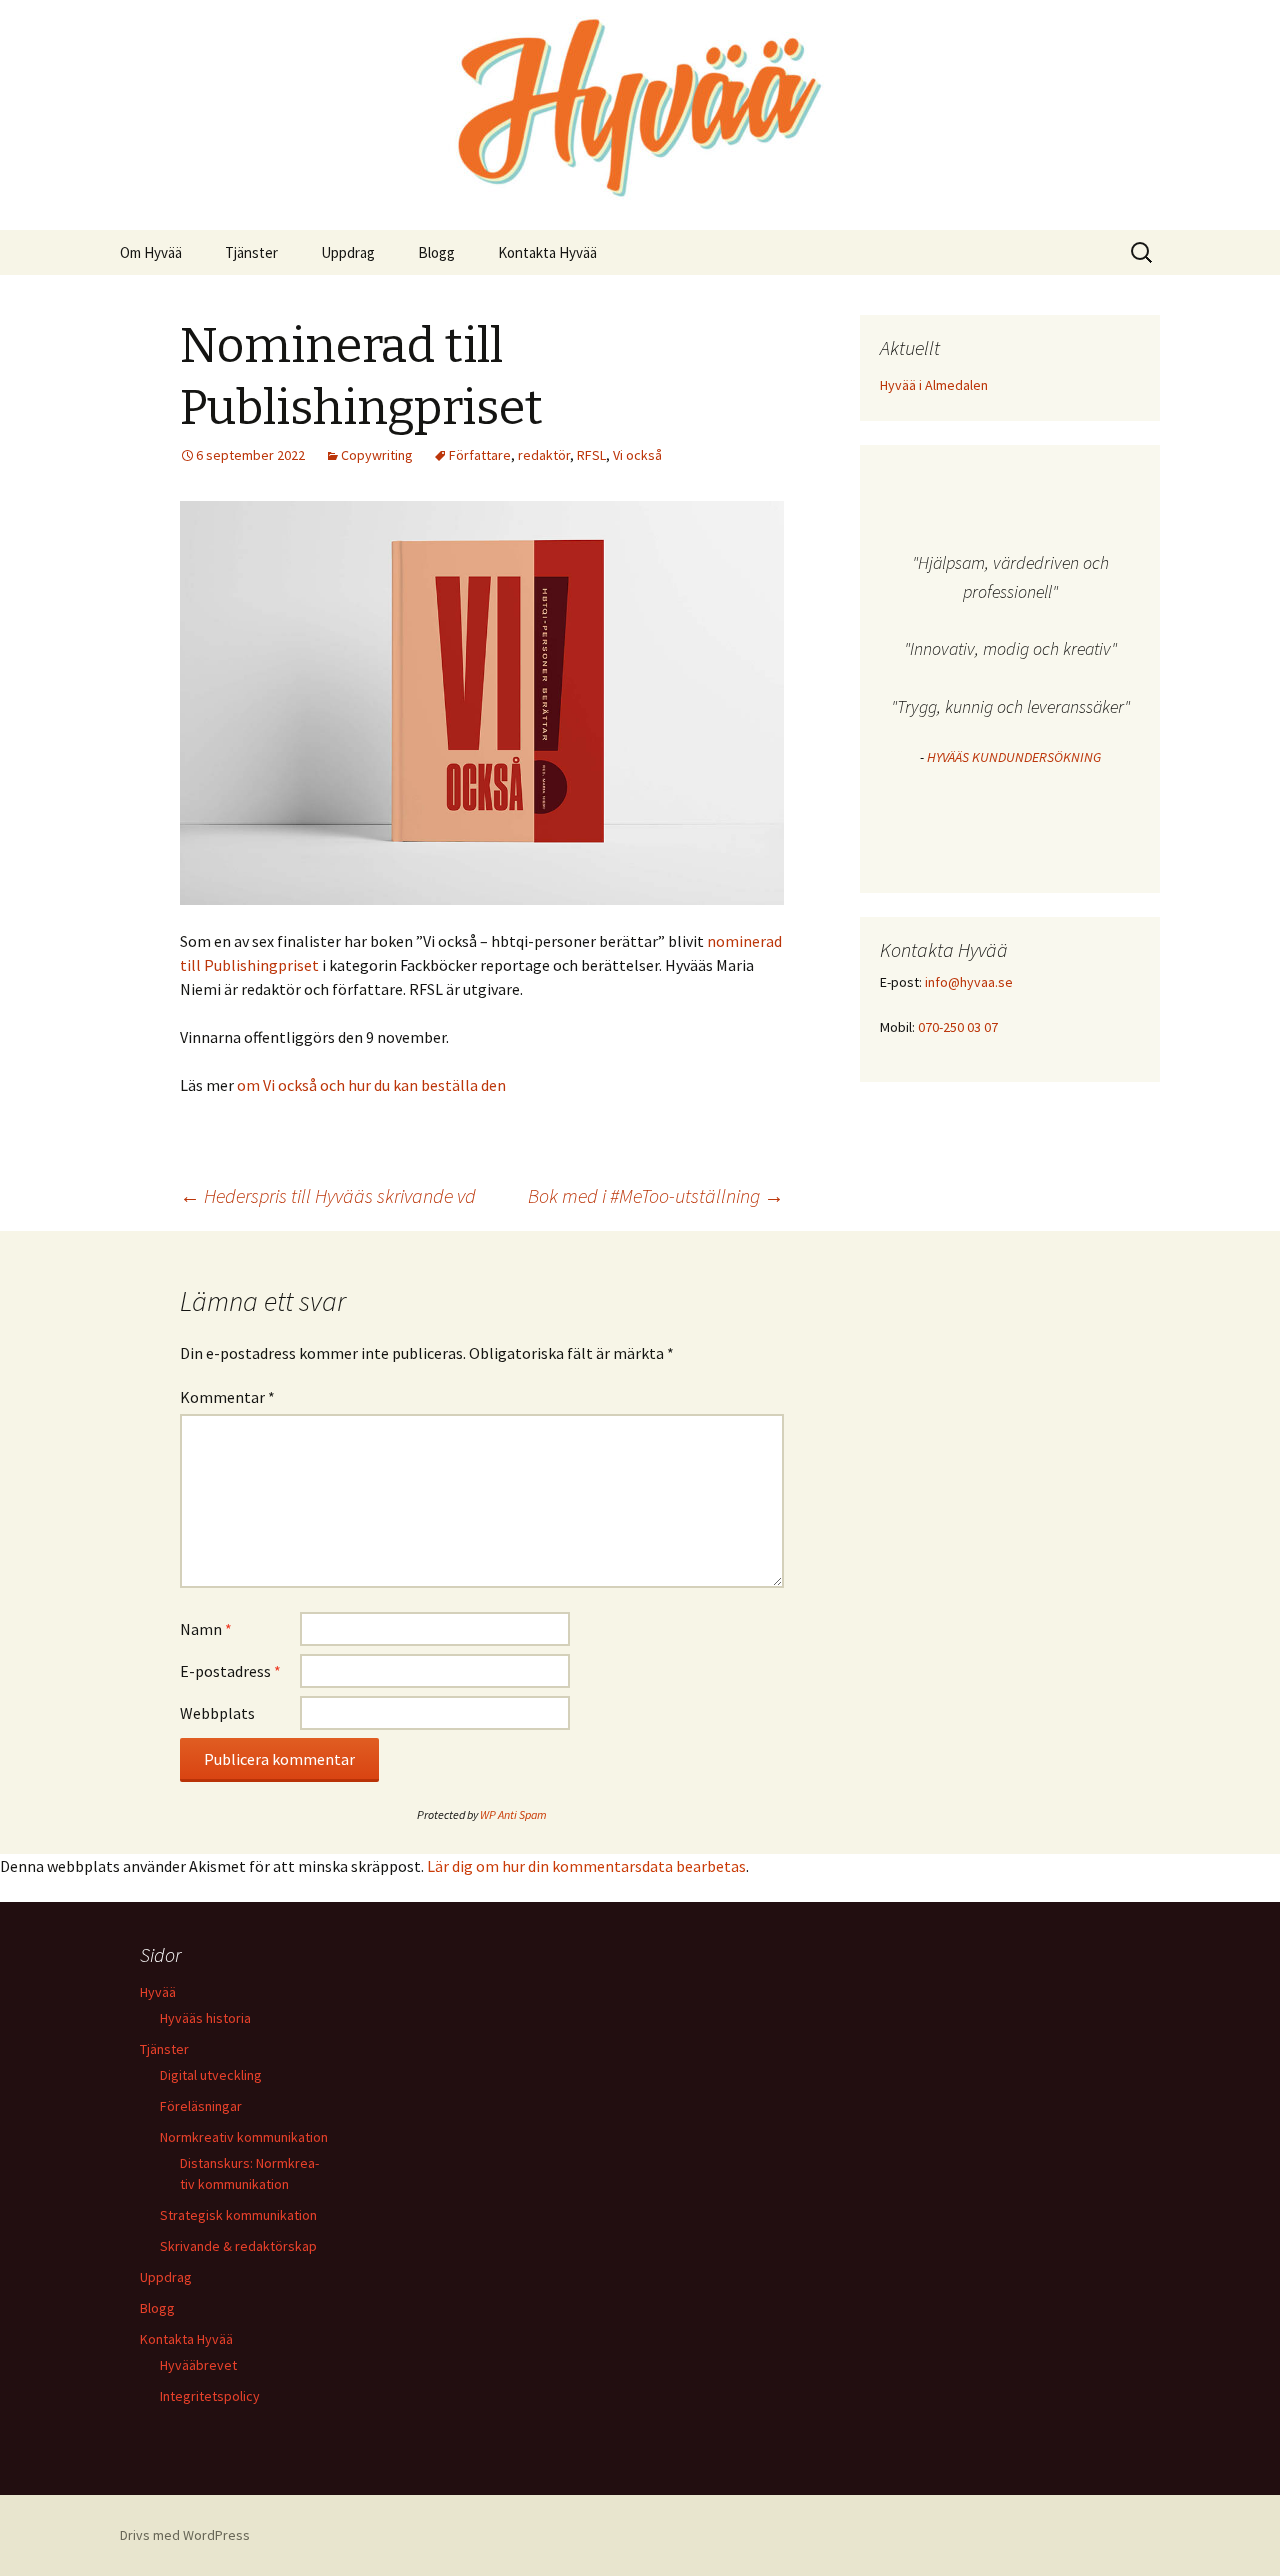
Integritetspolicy (210, 2396)
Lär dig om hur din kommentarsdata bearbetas (586, 1866)
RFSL (591, 455)
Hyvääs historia (205, 2018)
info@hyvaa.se (969, 982)
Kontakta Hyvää (547, 252)
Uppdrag (348, 252)
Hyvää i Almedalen (934, 385)
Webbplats (217, 1713)
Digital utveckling (211, 2075)
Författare (480, 455)
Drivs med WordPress (185, 2535)
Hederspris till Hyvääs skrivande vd (328, 1195)
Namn (206, 1629)
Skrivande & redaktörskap (238, 2246)
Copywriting (377, 455)
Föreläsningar (201, 2106)
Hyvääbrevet (198, 2365)
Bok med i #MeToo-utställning (656, 1195)
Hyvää (158, 1992)
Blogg (436, 252)
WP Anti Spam (513, 1814)
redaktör (544, 455)
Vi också (637, 455)
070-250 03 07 (958, 1027)
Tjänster (251, 252)
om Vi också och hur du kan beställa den (371, 1085)
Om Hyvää (151, 252)
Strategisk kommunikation (238, 2215)
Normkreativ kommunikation (244, 2137)
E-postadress (230, 1671)
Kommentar (227, 1397)
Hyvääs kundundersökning (1014, 757)
